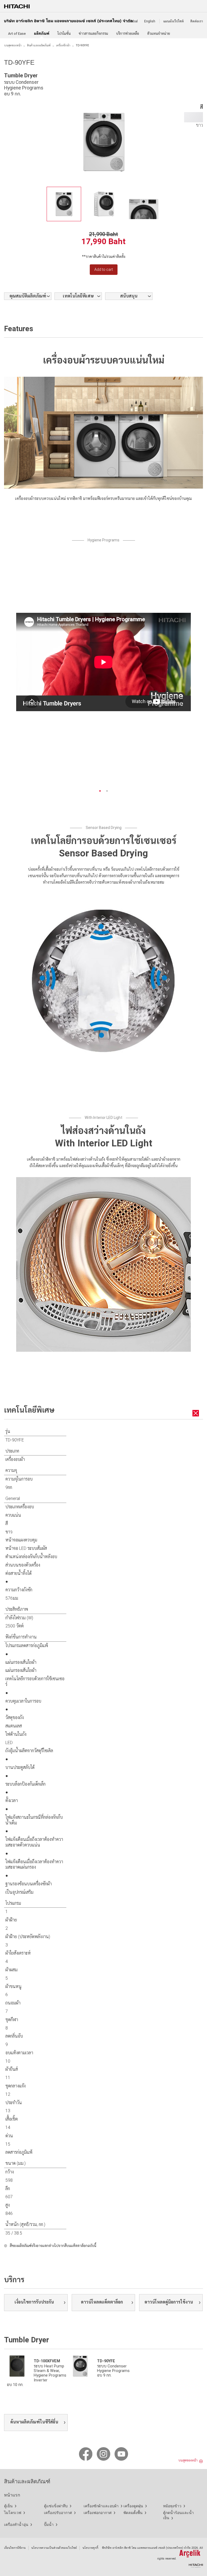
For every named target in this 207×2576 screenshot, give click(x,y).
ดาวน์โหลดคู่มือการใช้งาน (169, 2302)
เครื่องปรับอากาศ (58, 2513)
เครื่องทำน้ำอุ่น (16, 2525)
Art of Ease (17, 34)
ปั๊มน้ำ (49, 2525)
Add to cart (104, 269)
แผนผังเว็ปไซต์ (174, 21)
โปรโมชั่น (64, 34)
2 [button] (107, 791)
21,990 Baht (103, 234)
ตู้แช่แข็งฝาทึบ (56, 2506)
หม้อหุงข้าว (172, 2506)
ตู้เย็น (8, 2506)
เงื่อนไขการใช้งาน (15, 2548)
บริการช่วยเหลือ (128, 34)
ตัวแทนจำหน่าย (159, 34)
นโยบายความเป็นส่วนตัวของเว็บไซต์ (54, 2548)
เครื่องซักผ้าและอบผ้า (101, 2506)
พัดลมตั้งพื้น (133, 2513)
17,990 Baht (103, 241)
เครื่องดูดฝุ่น (133, 2506)
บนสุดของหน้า (13, 45)
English (150, 21)
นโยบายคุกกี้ (90, 2548)
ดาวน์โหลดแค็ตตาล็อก (102, 2302)
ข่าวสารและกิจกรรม (93, 34)
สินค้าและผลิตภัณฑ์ (39, 45)
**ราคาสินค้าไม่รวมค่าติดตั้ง (104, 257)
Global (133, 21)
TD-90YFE (106, 2361)
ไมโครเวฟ (13, 2513)
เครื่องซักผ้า (63, 45)
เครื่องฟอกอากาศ (98, 2513)
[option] (64, 204)
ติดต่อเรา (197, 21)
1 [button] (100, 791)
